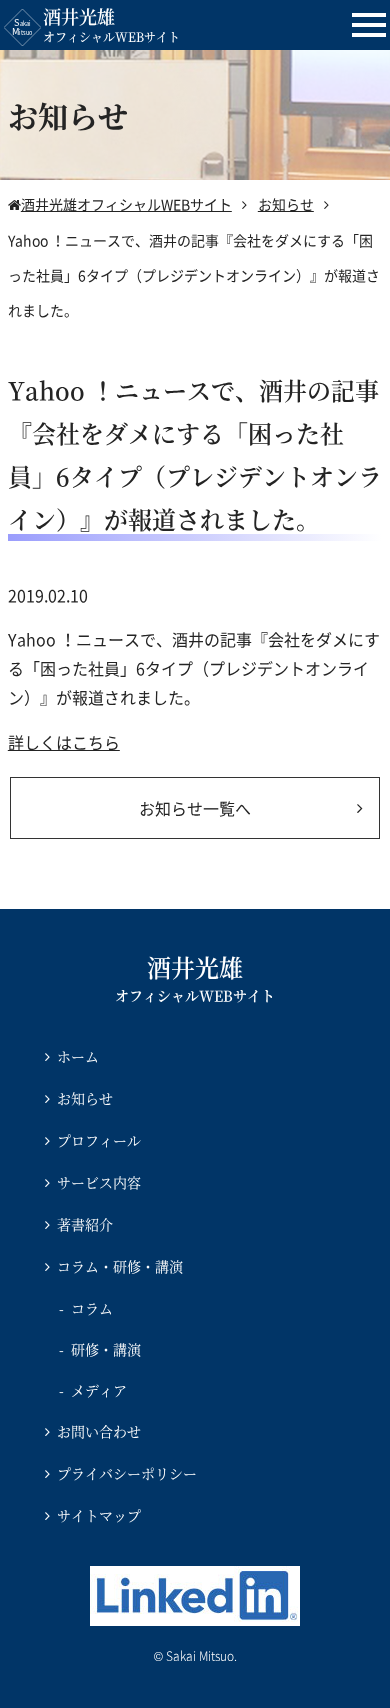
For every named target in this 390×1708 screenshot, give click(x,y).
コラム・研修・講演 (120, 1266)
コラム (92, 1308)
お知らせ (85, 1098)
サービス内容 (99, 1182)
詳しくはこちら (64, 742)
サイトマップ (99, 1515)
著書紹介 (85, 1224)
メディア (99, 1390)
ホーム (78, 1056)
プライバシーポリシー (127, 1473)
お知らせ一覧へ (195, 808)
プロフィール (99, 1140)
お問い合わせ (99, 1431)
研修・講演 (106, 1349)
